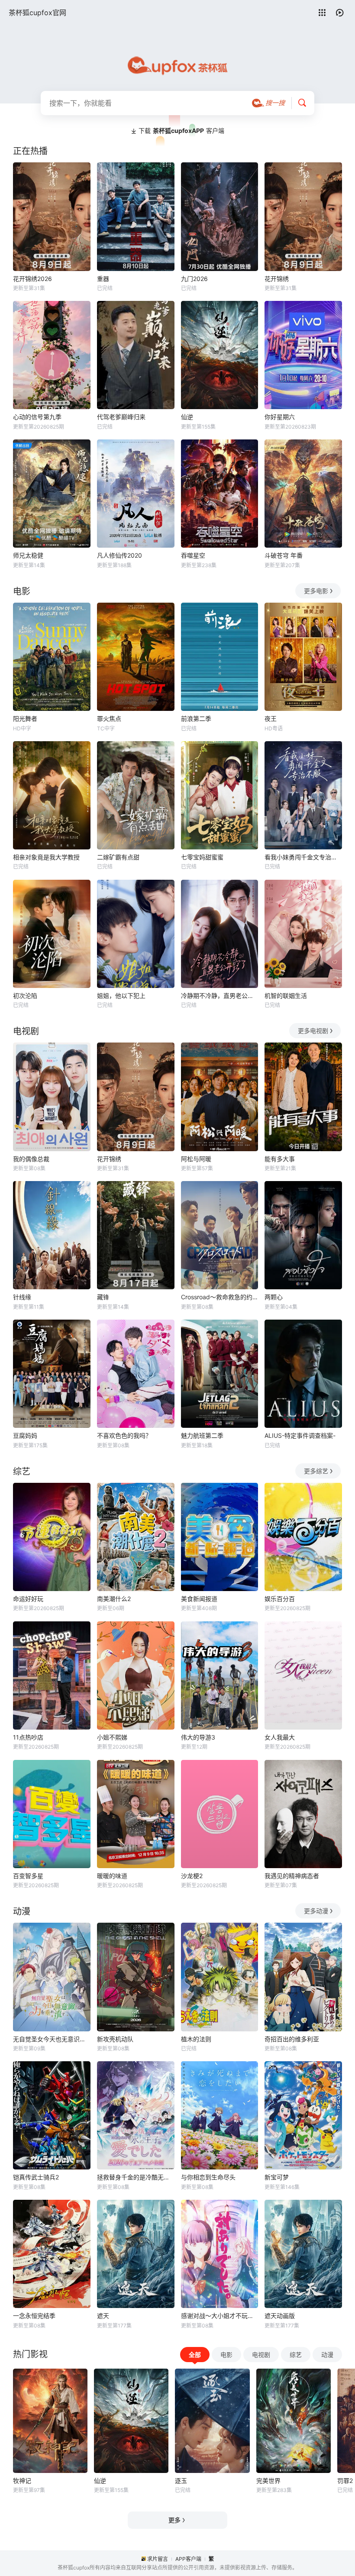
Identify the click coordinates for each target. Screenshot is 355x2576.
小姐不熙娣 (112, 1737)
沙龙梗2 (192, 1876)
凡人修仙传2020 (119, 555)
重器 (103, 279)
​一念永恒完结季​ (34, 2316)
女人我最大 (280, 1737)
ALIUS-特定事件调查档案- (300, 1435)
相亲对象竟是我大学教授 (46, 857)
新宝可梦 (277, 2177)
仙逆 (187, 417)
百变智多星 (28, 1876)
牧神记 (22, 2481)
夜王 (271, 718)
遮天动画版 (280, 2316)
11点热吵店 (28, 1737)
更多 (174, 2520)
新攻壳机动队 (115, 2039)
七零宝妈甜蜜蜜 (202, 857)
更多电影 (316, 591)
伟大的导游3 (198, 1737)
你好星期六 (280, 417)
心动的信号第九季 (37, 417)
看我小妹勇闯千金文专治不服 (303, 857)
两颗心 (274, 1297)
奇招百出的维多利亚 (292, 2039)
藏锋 (103, 1297)
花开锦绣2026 (32, 279)
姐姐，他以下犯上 (121, 996)
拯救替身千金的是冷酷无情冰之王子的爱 (136, 2177)
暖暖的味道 (112, 1876)
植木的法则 (196, 2039)
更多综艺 (316, 1471)
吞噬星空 (193, 555)
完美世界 (268, 2481)
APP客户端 (188, 2559)
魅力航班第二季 (202, 1435)
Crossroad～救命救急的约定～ (220, 1297)
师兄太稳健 (28, 555)
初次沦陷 (25, 996)
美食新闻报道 (199, 1599)
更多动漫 (316, 1911)
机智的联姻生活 (286, 996)
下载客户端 (181, 131)
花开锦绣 (277, 279)
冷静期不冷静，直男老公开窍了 (220, 996)
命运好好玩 (28, 1599)
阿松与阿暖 (196, 1159)
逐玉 (181, 2481)
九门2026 (194, 279)
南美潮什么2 (114, 1599)
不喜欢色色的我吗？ (124, 1435)
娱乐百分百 (280, 1599)
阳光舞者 (25, 718)
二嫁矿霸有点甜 (118, 857)
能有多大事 (280, 1159)
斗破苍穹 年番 (284, 555)
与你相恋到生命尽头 (208, 2177)
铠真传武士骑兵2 (36, 2177)
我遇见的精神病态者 (292, 1876)
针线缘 (22, 1297)
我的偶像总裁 (31, 1159)
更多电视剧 (313, 1031)
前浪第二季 (196, 718)
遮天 (103, 2316)
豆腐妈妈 (25, 1435)
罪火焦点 (109, 718)
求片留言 (158, 2559)
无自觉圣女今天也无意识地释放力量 (52, 2039)
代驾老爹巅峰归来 (121, 417)
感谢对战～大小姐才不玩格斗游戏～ (220, 2316)
